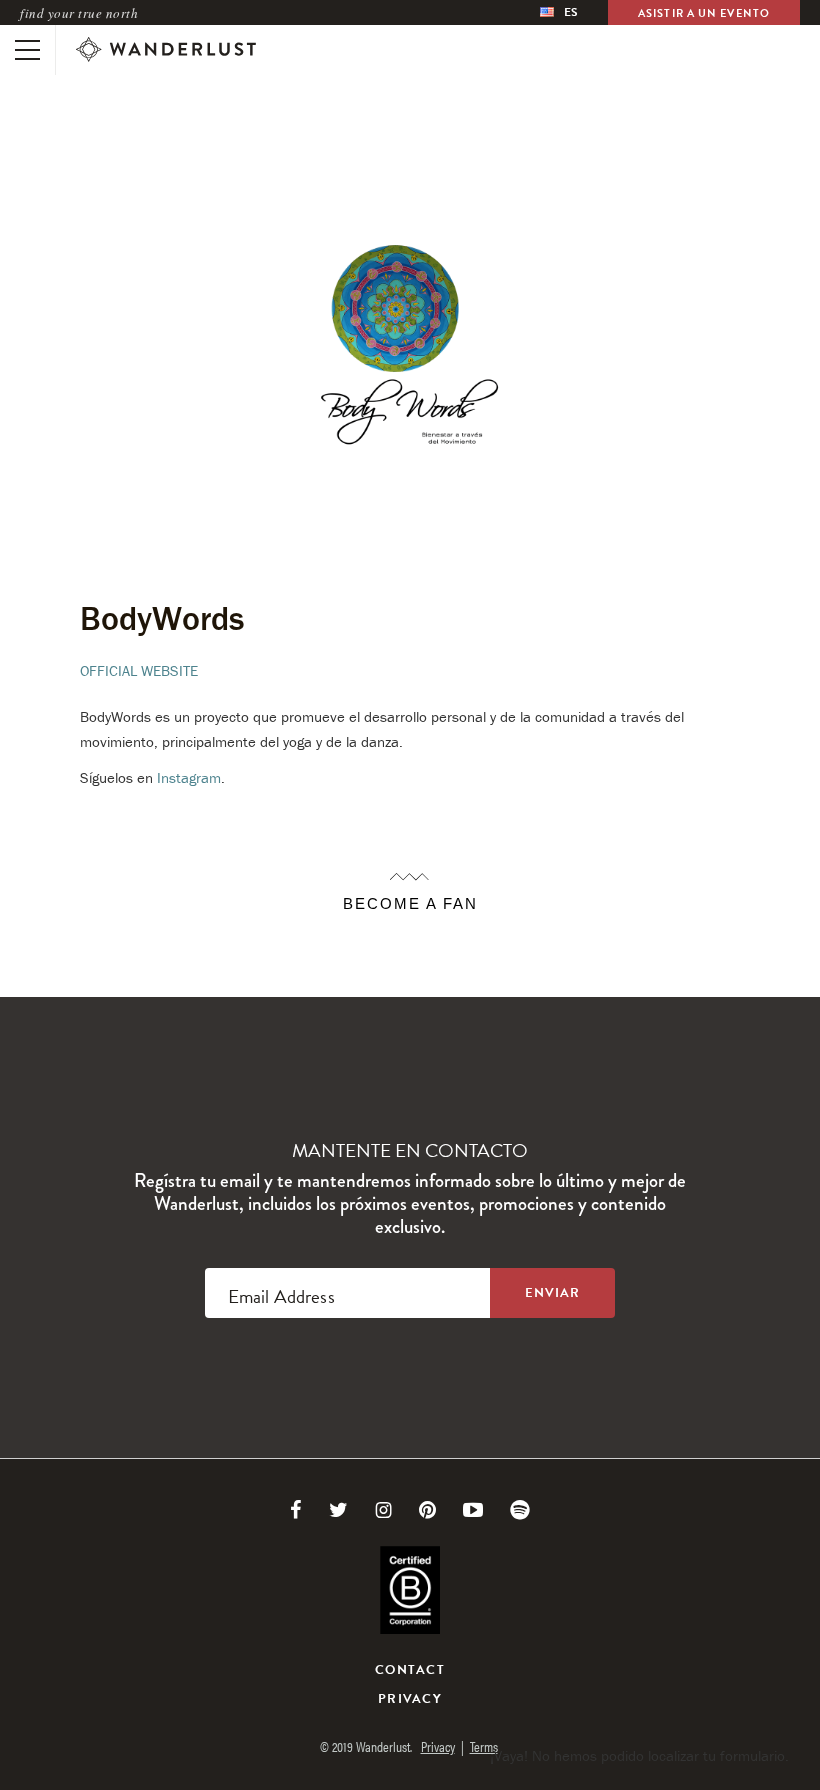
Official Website (139, 670)
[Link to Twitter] (338, 1510)
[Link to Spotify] (520, 1510)
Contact (410, 1670)
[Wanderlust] (166, 50)
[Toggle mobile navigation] (27, 50)
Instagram (189, 777)
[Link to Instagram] (383, 1510)
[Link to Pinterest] (427, 1510)
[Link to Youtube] (473, 1510)
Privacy (410, 1699)
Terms (484, 1746)
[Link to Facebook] (296, 1510)
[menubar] (559, 12)
